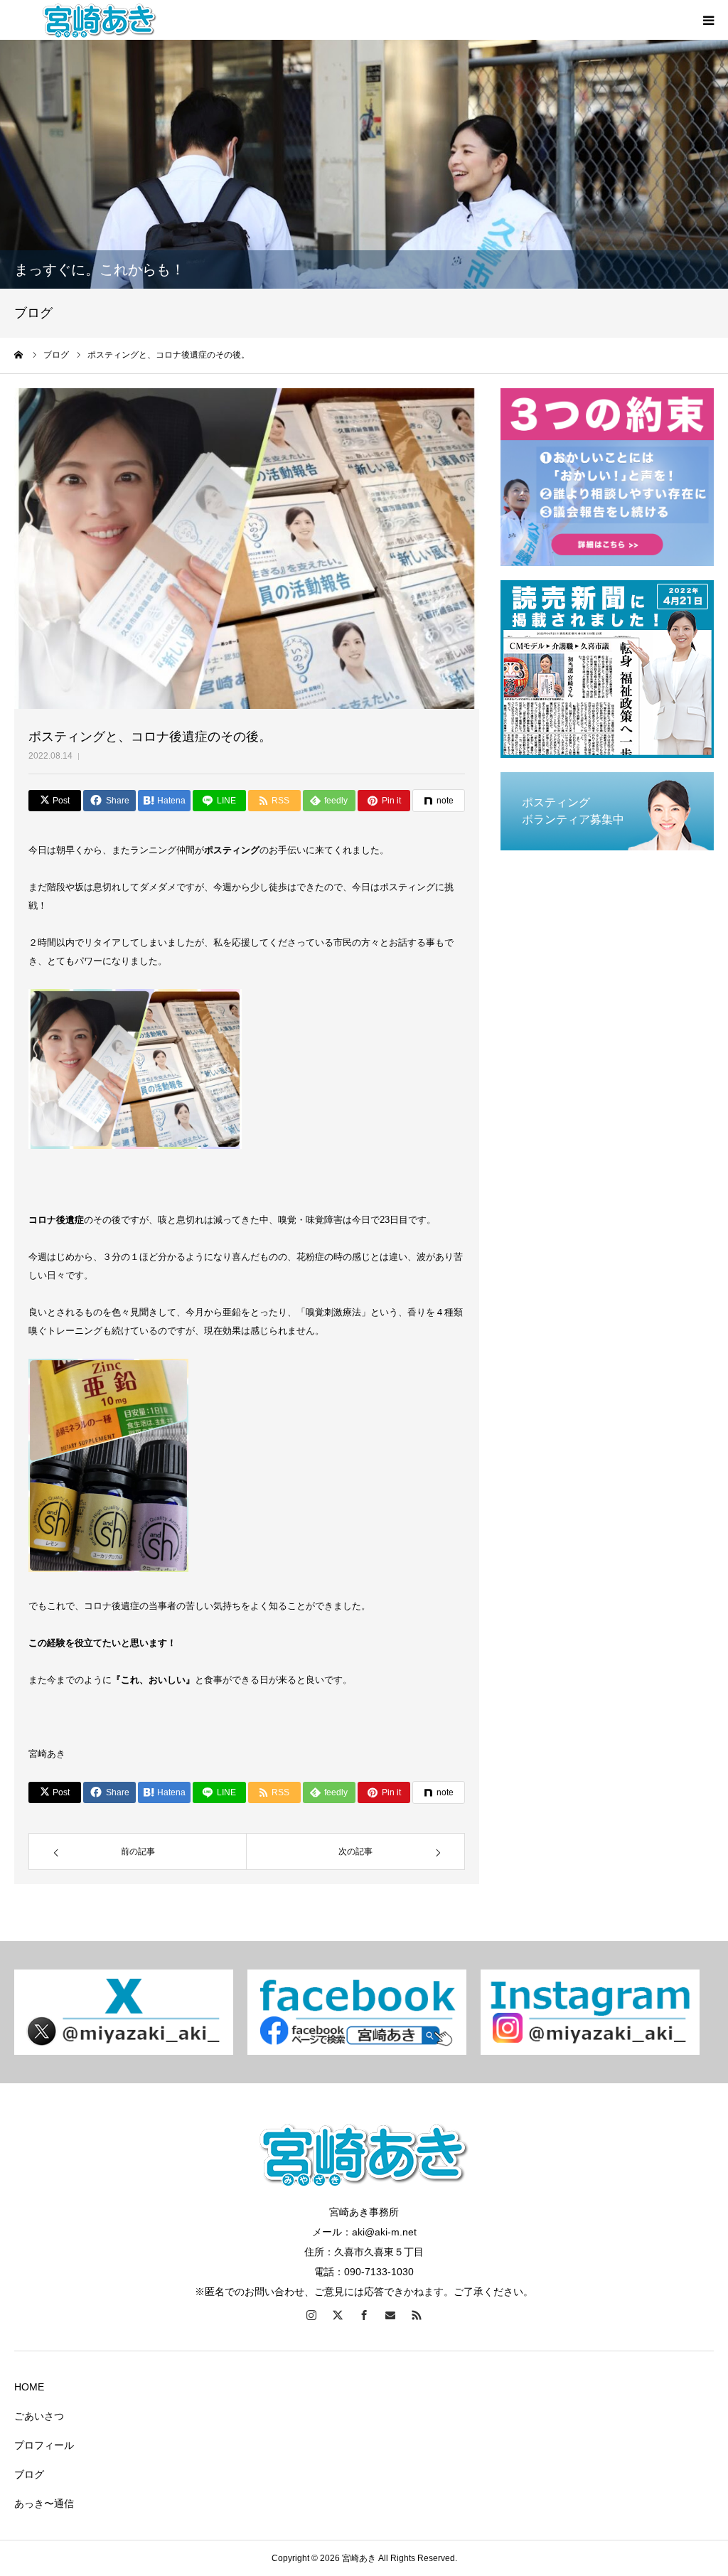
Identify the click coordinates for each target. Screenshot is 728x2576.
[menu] (708, 20)
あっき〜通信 (44, 2503)
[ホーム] (19, 355)
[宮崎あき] (100, 20)
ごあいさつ (39, 2416)
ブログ (29, 2474)
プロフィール (44, 2445)
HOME (29, 2387)
